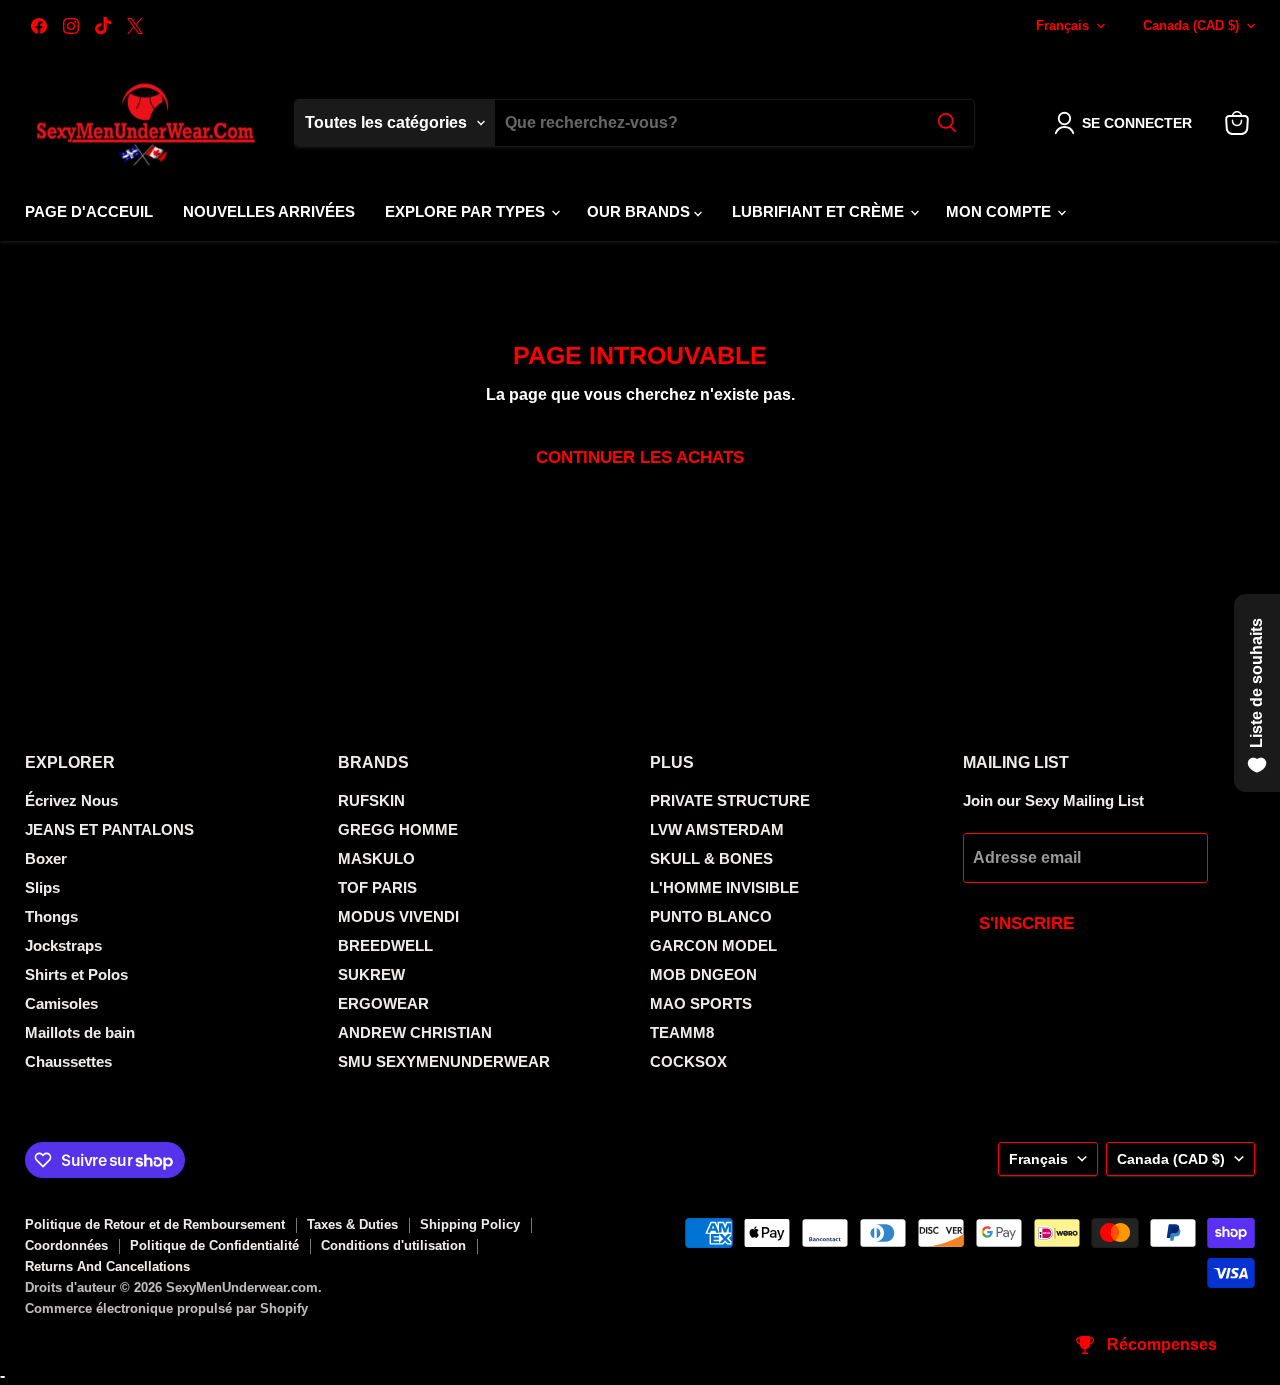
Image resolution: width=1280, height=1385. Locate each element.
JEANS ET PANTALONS (109, 829)
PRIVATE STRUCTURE (730, 800)
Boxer (46, 858)
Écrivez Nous (71, 800)
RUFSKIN (371, 800)
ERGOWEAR (383, 1003)
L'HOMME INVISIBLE (724, 887)
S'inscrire (1026, 923)
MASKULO (376, 858)
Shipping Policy (470, 1224)
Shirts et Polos (76, 974)
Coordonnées (66, 1245)
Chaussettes (68, 1061)
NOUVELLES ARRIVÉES (269, 211)
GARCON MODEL (713, 945)
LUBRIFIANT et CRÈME (820, 211)
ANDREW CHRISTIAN (415, 1032)
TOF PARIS (377, 887)
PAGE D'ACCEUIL (89, 211)
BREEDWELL (385, 945)
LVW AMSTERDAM (717, 829)
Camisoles (61, 1003)
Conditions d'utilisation (393, 1245)
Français (1062, 25)
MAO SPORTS (701, 1003)
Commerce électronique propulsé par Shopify (166, 1308)
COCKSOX (688, 1061)
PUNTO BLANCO (711, 916)
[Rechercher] (947, 123)
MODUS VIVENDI (398, 916)
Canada (1191, 25)
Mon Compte (1000, 211)
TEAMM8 (682, 1032)
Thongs (51, 916)
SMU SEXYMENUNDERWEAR (444, 1061)
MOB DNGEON (703, 974)
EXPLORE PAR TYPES (467, 211)
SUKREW (371, 974)
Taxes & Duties (352, 1224)
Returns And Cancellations (107, 1266)
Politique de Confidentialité (214, 1245)
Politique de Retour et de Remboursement (155, 1224)
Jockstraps (63, 945)
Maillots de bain (80, 1032)
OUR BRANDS (640, 211)
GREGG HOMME (398, 829)
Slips (42, 887)
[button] (1127, 123)
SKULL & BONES (711, 858)
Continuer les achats (640, 457)
